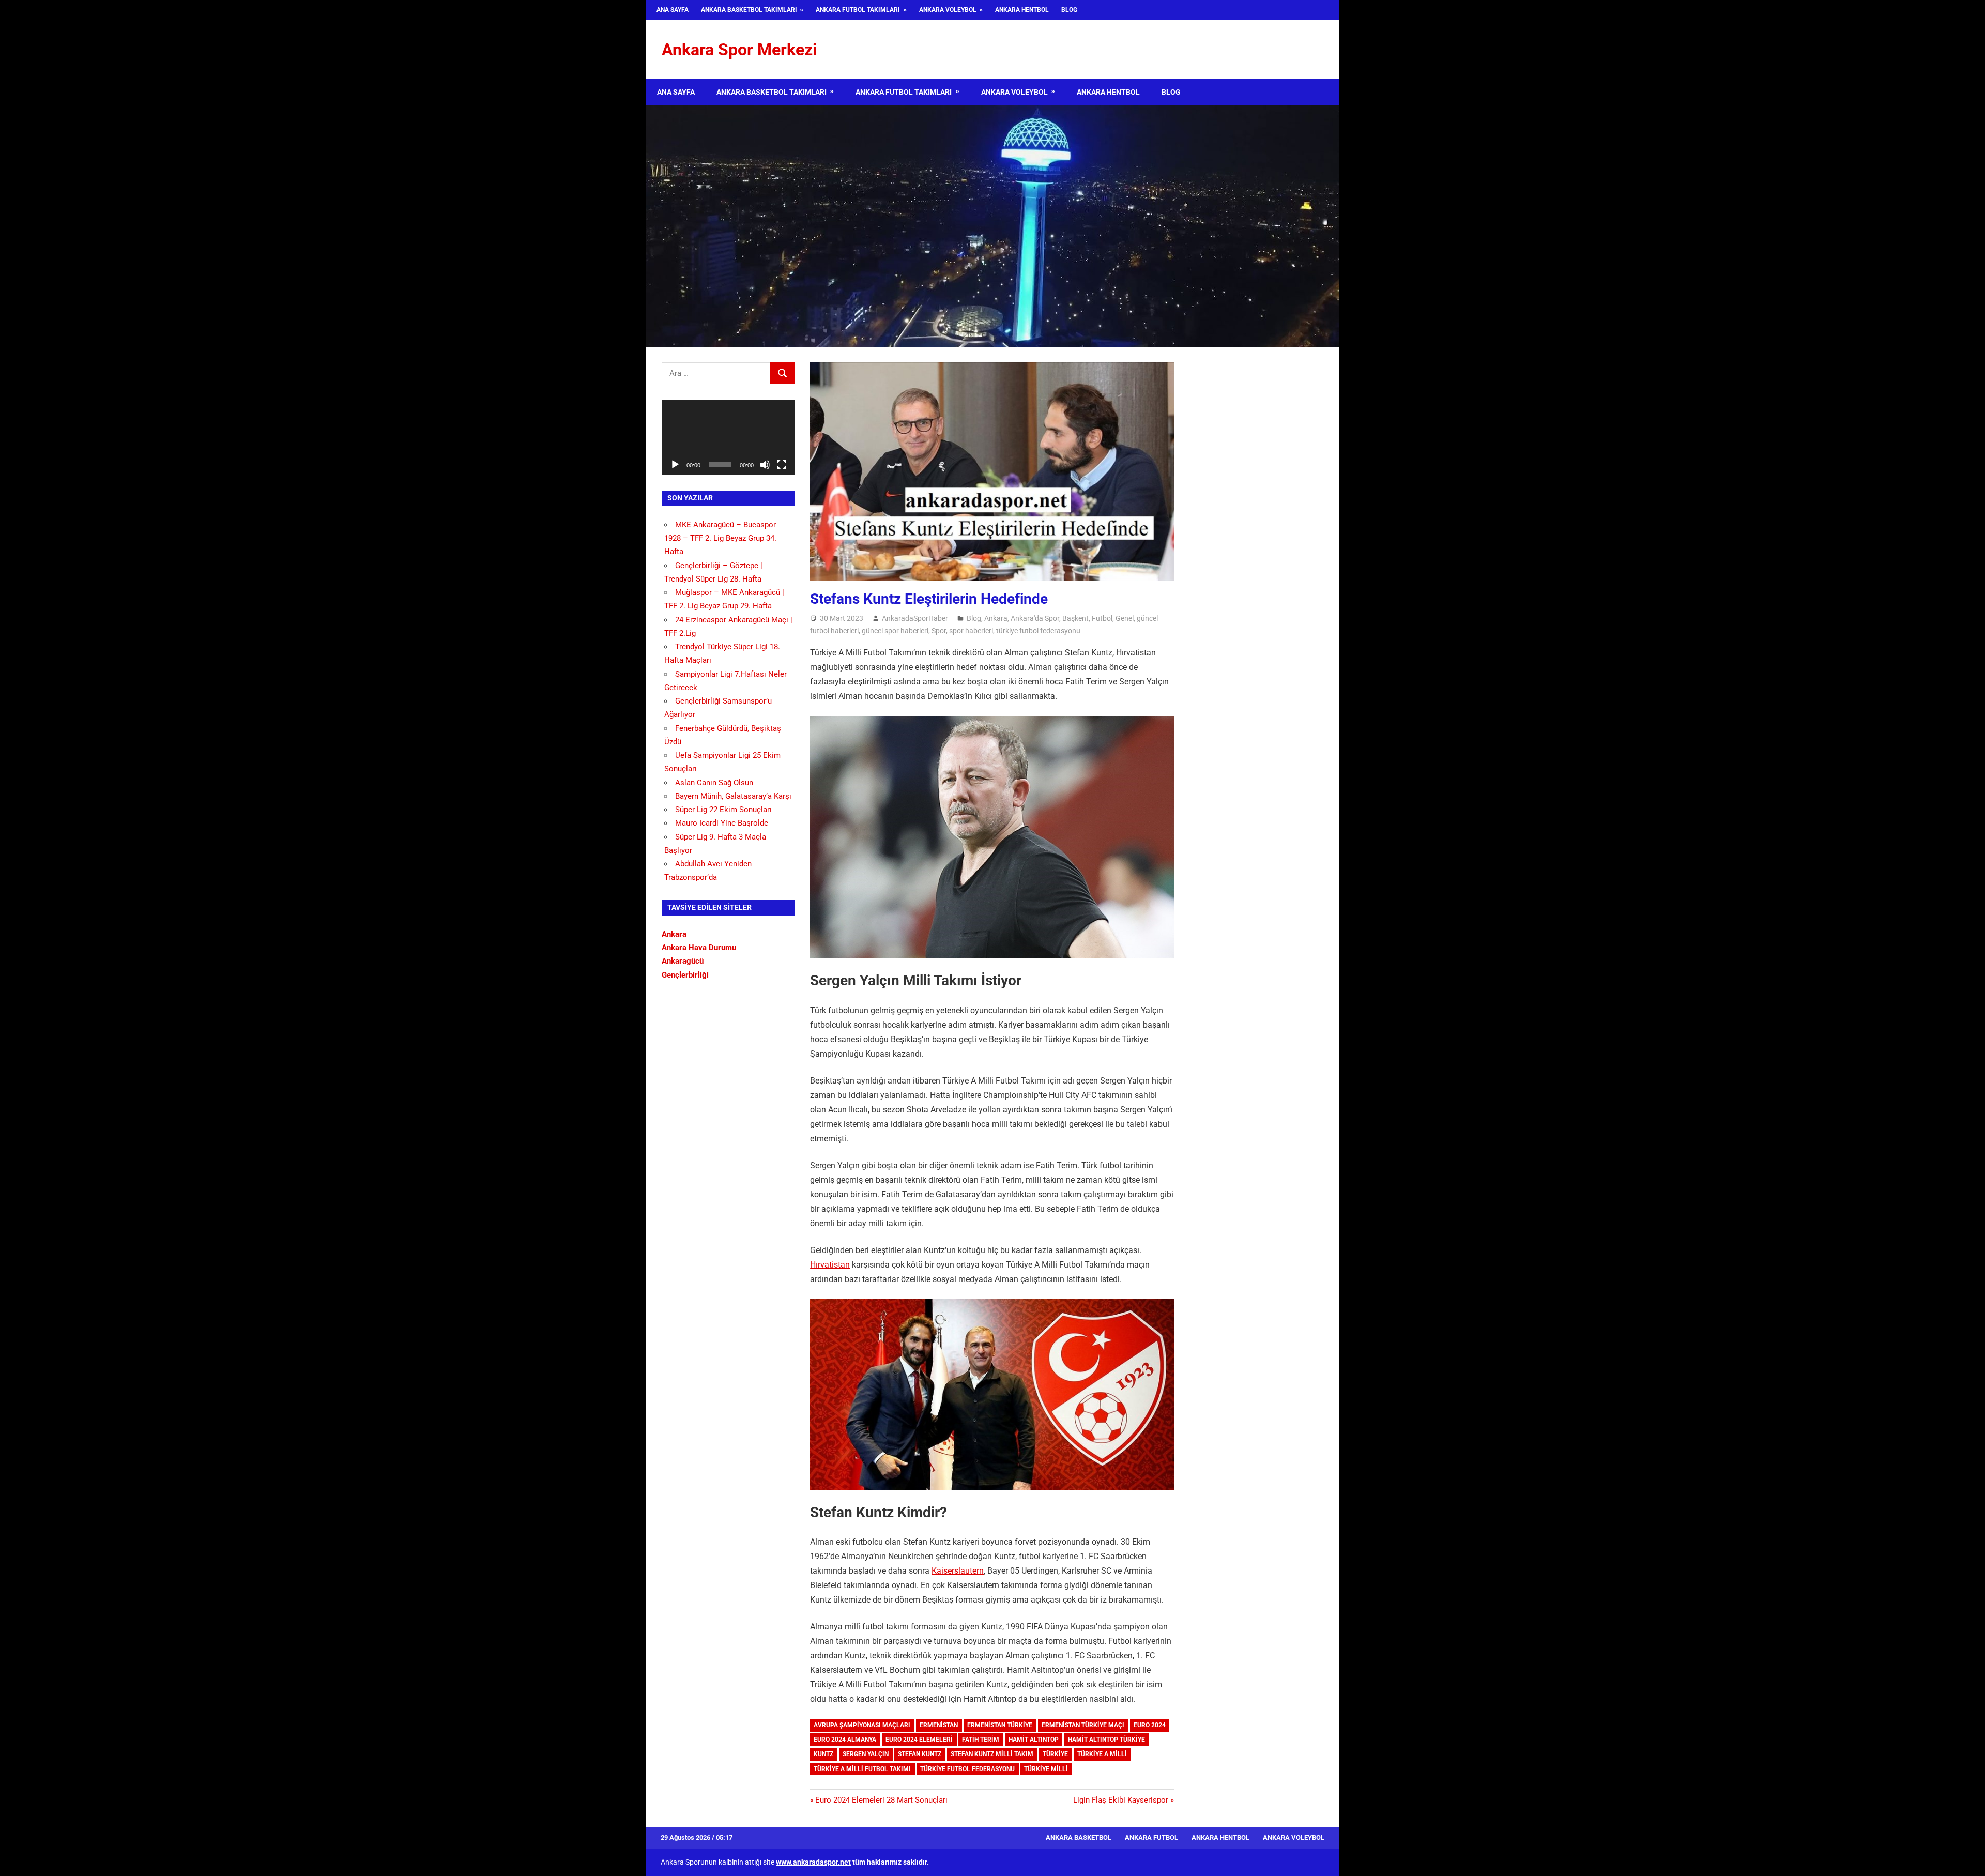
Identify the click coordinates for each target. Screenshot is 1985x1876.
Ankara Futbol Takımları (858, 10)
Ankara (996, 618)
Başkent (1075, 618)
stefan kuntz (920, 1754)
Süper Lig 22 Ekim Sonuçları (723, 810)
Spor (939, 631)
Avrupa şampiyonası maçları (862, 1725)
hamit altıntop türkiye (1106, 1740)
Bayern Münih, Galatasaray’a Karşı (733, 796)
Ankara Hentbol (1022, 10)
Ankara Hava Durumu (699, 948)
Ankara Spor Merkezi (739, 50)
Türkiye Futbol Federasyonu (967, 1769)
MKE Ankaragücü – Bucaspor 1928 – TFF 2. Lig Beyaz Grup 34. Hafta (720, 538)
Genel (1125, 618)
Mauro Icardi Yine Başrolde (722, 823)
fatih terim (981, 1740)
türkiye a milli (1102, 1754)
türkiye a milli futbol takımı (862, 1769)
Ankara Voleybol (948, 10)
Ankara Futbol (1151, 1837)
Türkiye (1055, 1754)
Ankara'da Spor (1035, 618)
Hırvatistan (830, 1265)
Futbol (1102, 618)
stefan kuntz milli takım (992, 1754)
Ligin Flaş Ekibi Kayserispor (1121, 1800)
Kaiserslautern (958, 1571)
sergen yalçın (866, 1754)
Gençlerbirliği (685, 975)
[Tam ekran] (782, 465)
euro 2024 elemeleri (919, 1740)
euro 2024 (1150, 1725)
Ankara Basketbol (1079, 1837)
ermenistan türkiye (1000, 1725)
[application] (728, 437)
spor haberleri (971, 631)
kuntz (823, 1754)
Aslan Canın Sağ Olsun (714, 783)
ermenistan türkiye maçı (1083, 1725)
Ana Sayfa (673, 10)
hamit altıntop (1034, 1740)
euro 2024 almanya (845, 1740)
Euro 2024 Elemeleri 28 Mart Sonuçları (881, 1800)
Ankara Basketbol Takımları (749, 10)
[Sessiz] (765, 465)
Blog (1069, 10)
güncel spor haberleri (895, 631)
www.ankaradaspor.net (813, 1862)
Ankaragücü (683, 961)
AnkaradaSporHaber (915, 618)
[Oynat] (675, 465)
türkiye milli (1046, 1769)
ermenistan (939, 1725)
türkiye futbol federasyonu (1038, 631)
